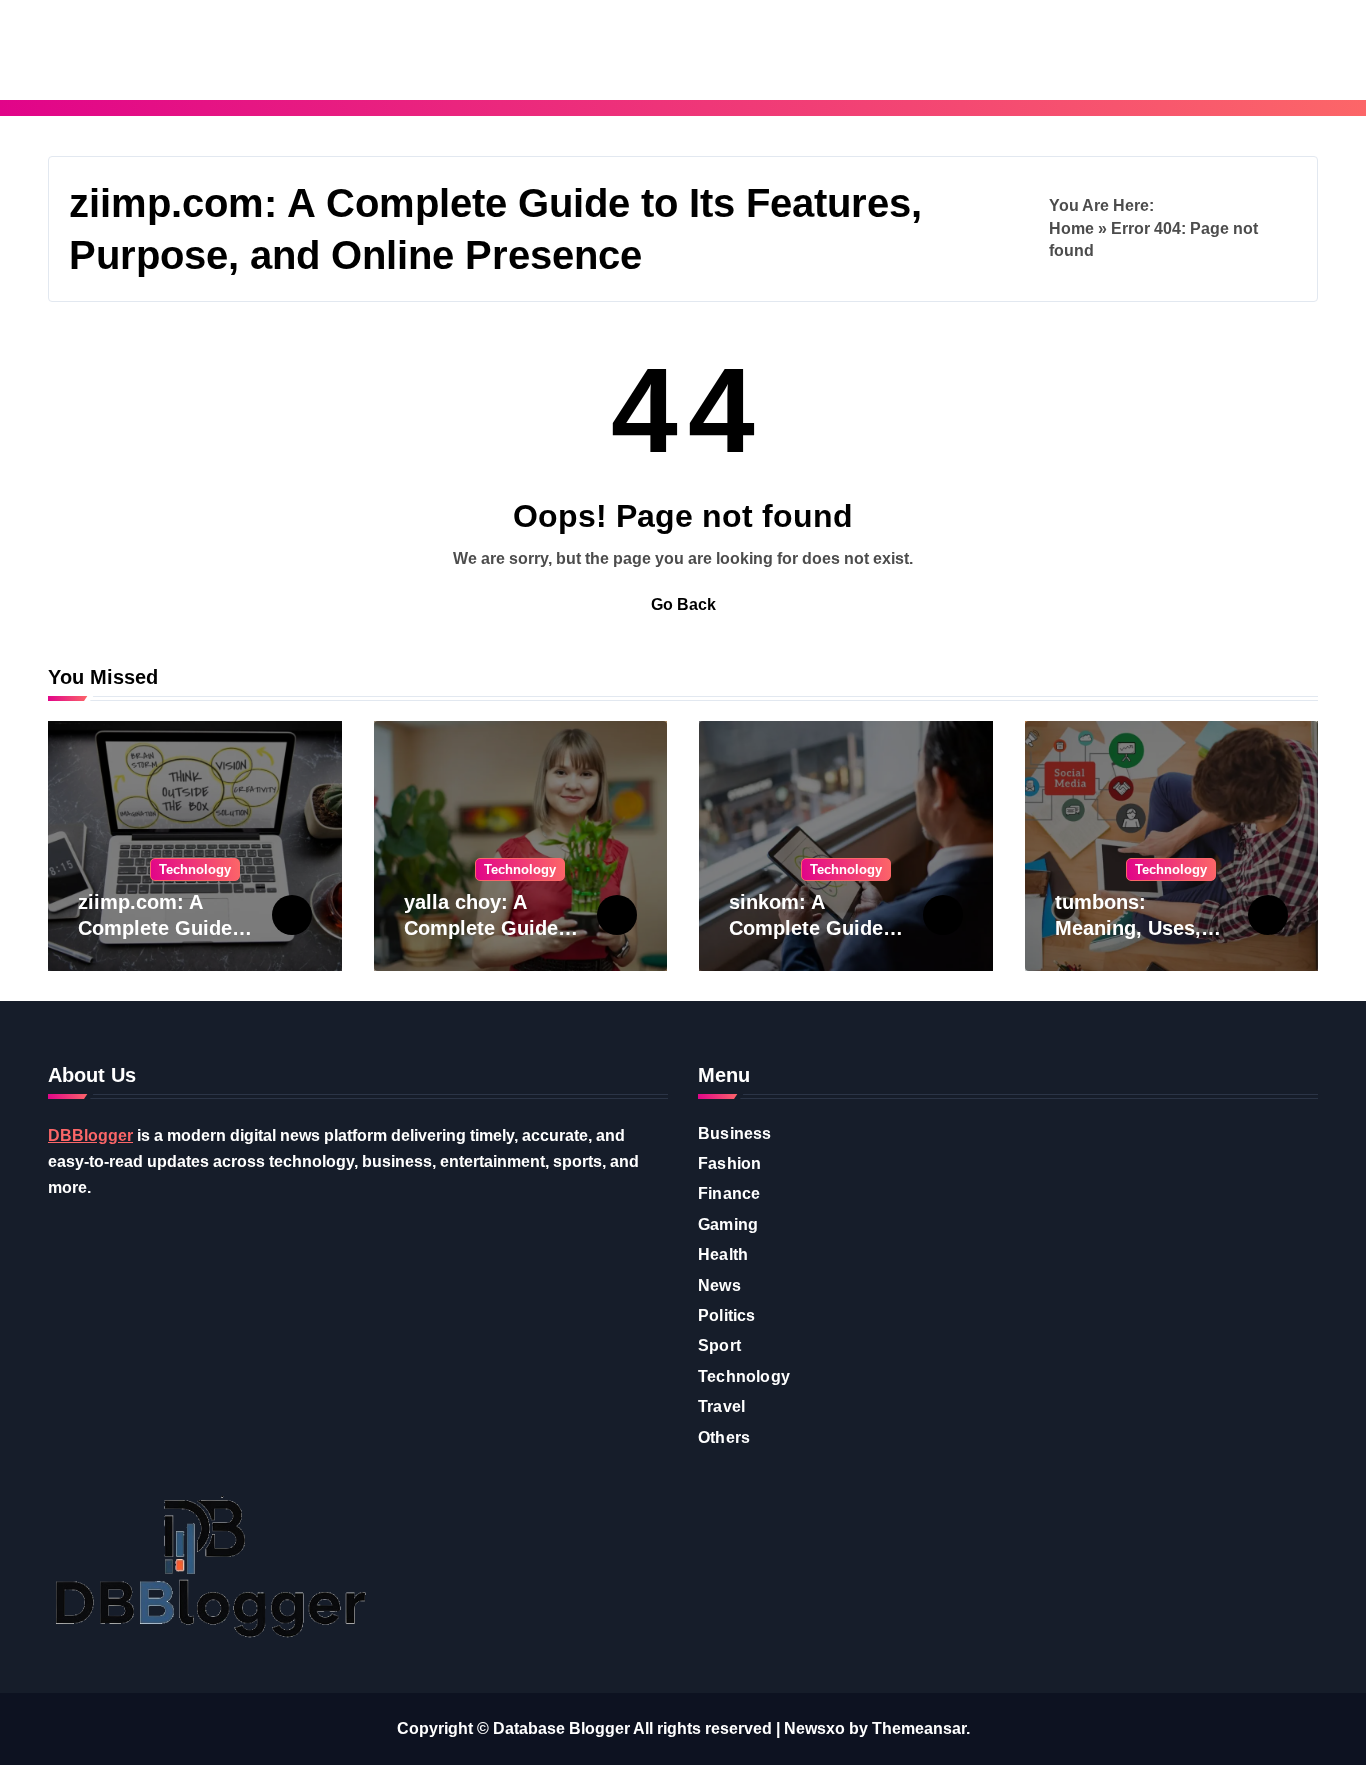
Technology (195, 869)
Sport (719, 1345)
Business (735, 1133)
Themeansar (919, 1728)
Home (1071, 228)
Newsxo (814, 1728)
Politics (727, 1315)
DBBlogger (90, 1135)
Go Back (683, 604)
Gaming (728, 1224)
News (719, 1285)
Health (723, 1254)
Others (724, 1437)
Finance (729, 1193)
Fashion (729, 1163)
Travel (721, 1406)
